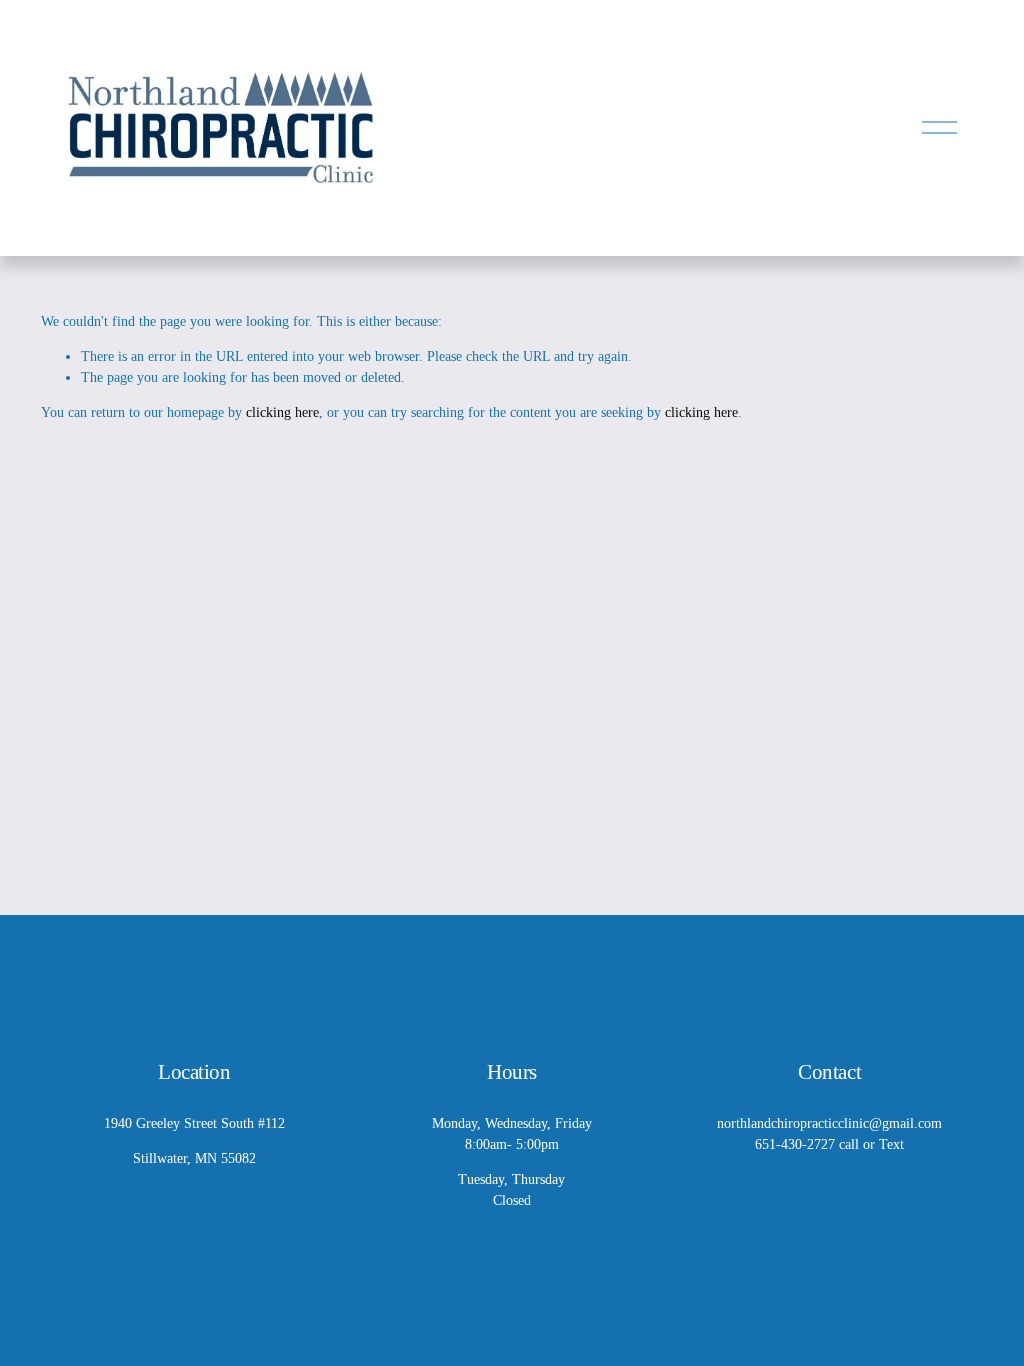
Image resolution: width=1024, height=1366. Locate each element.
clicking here (282, 412)
